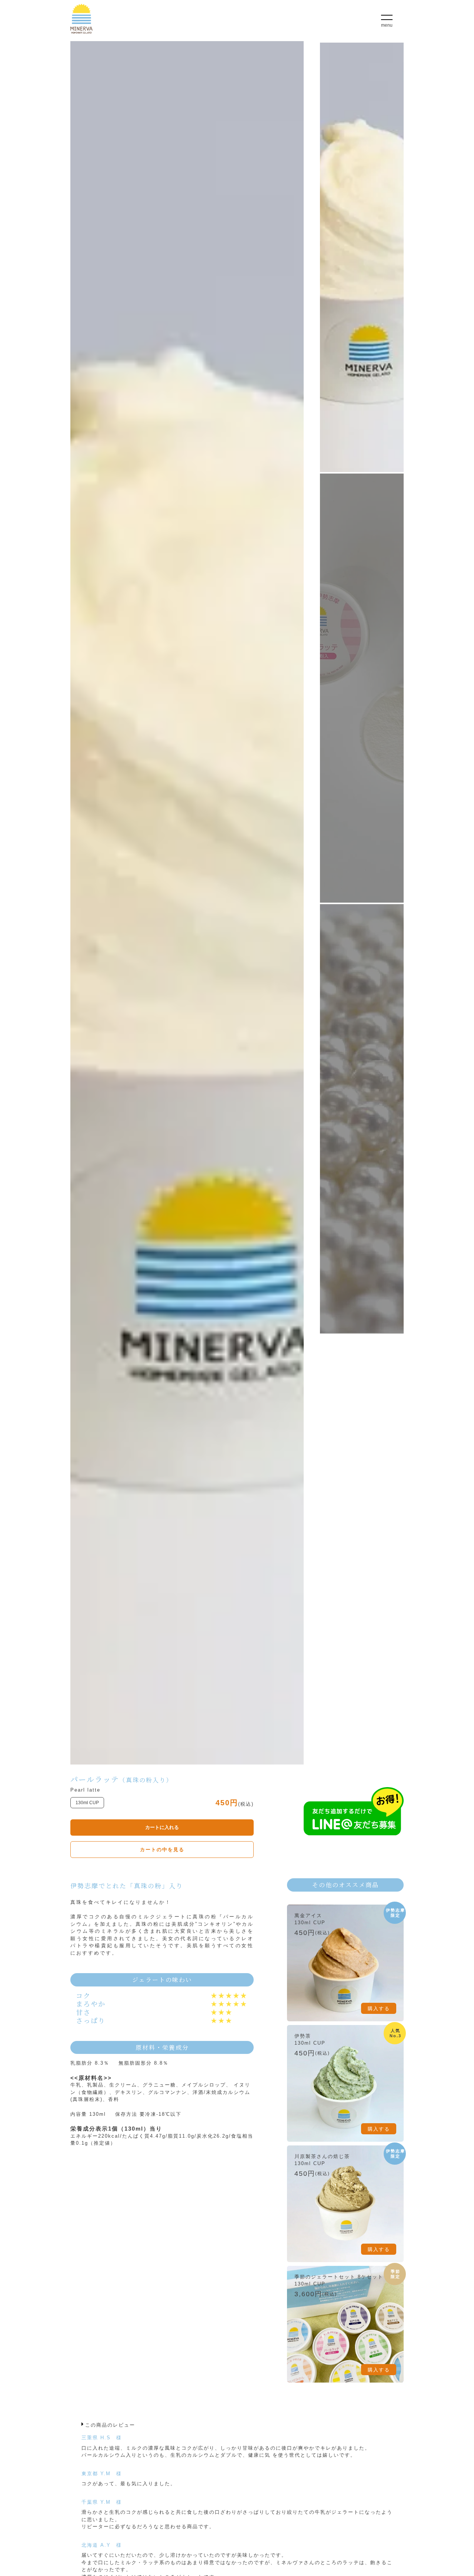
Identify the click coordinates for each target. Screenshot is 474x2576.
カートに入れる (162, 1827)
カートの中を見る (162, 1850)
